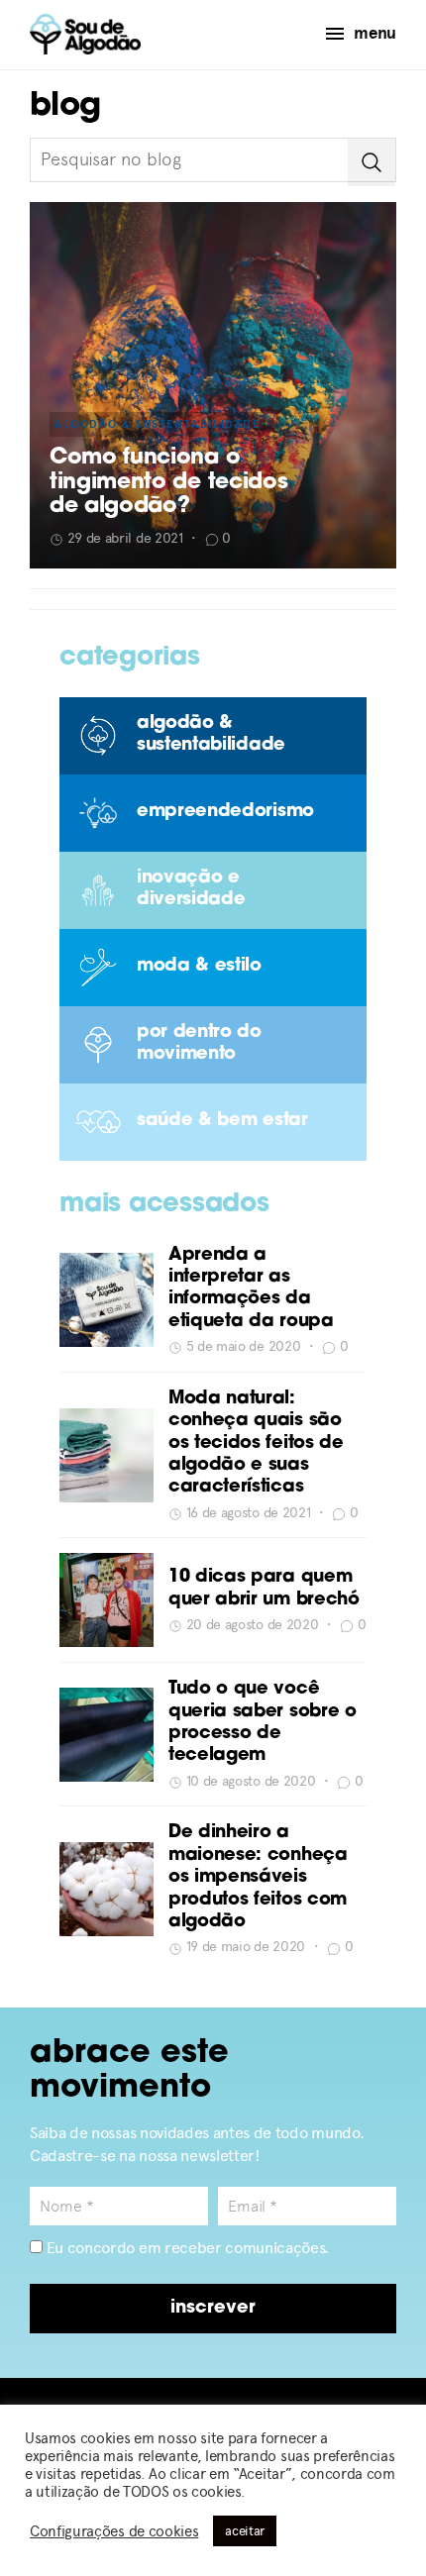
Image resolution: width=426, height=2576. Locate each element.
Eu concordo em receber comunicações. (186, 2248)
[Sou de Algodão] (85, 34)
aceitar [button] (245, 2531)
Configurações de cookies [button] (114, 2531)
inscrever (213, 2309)
